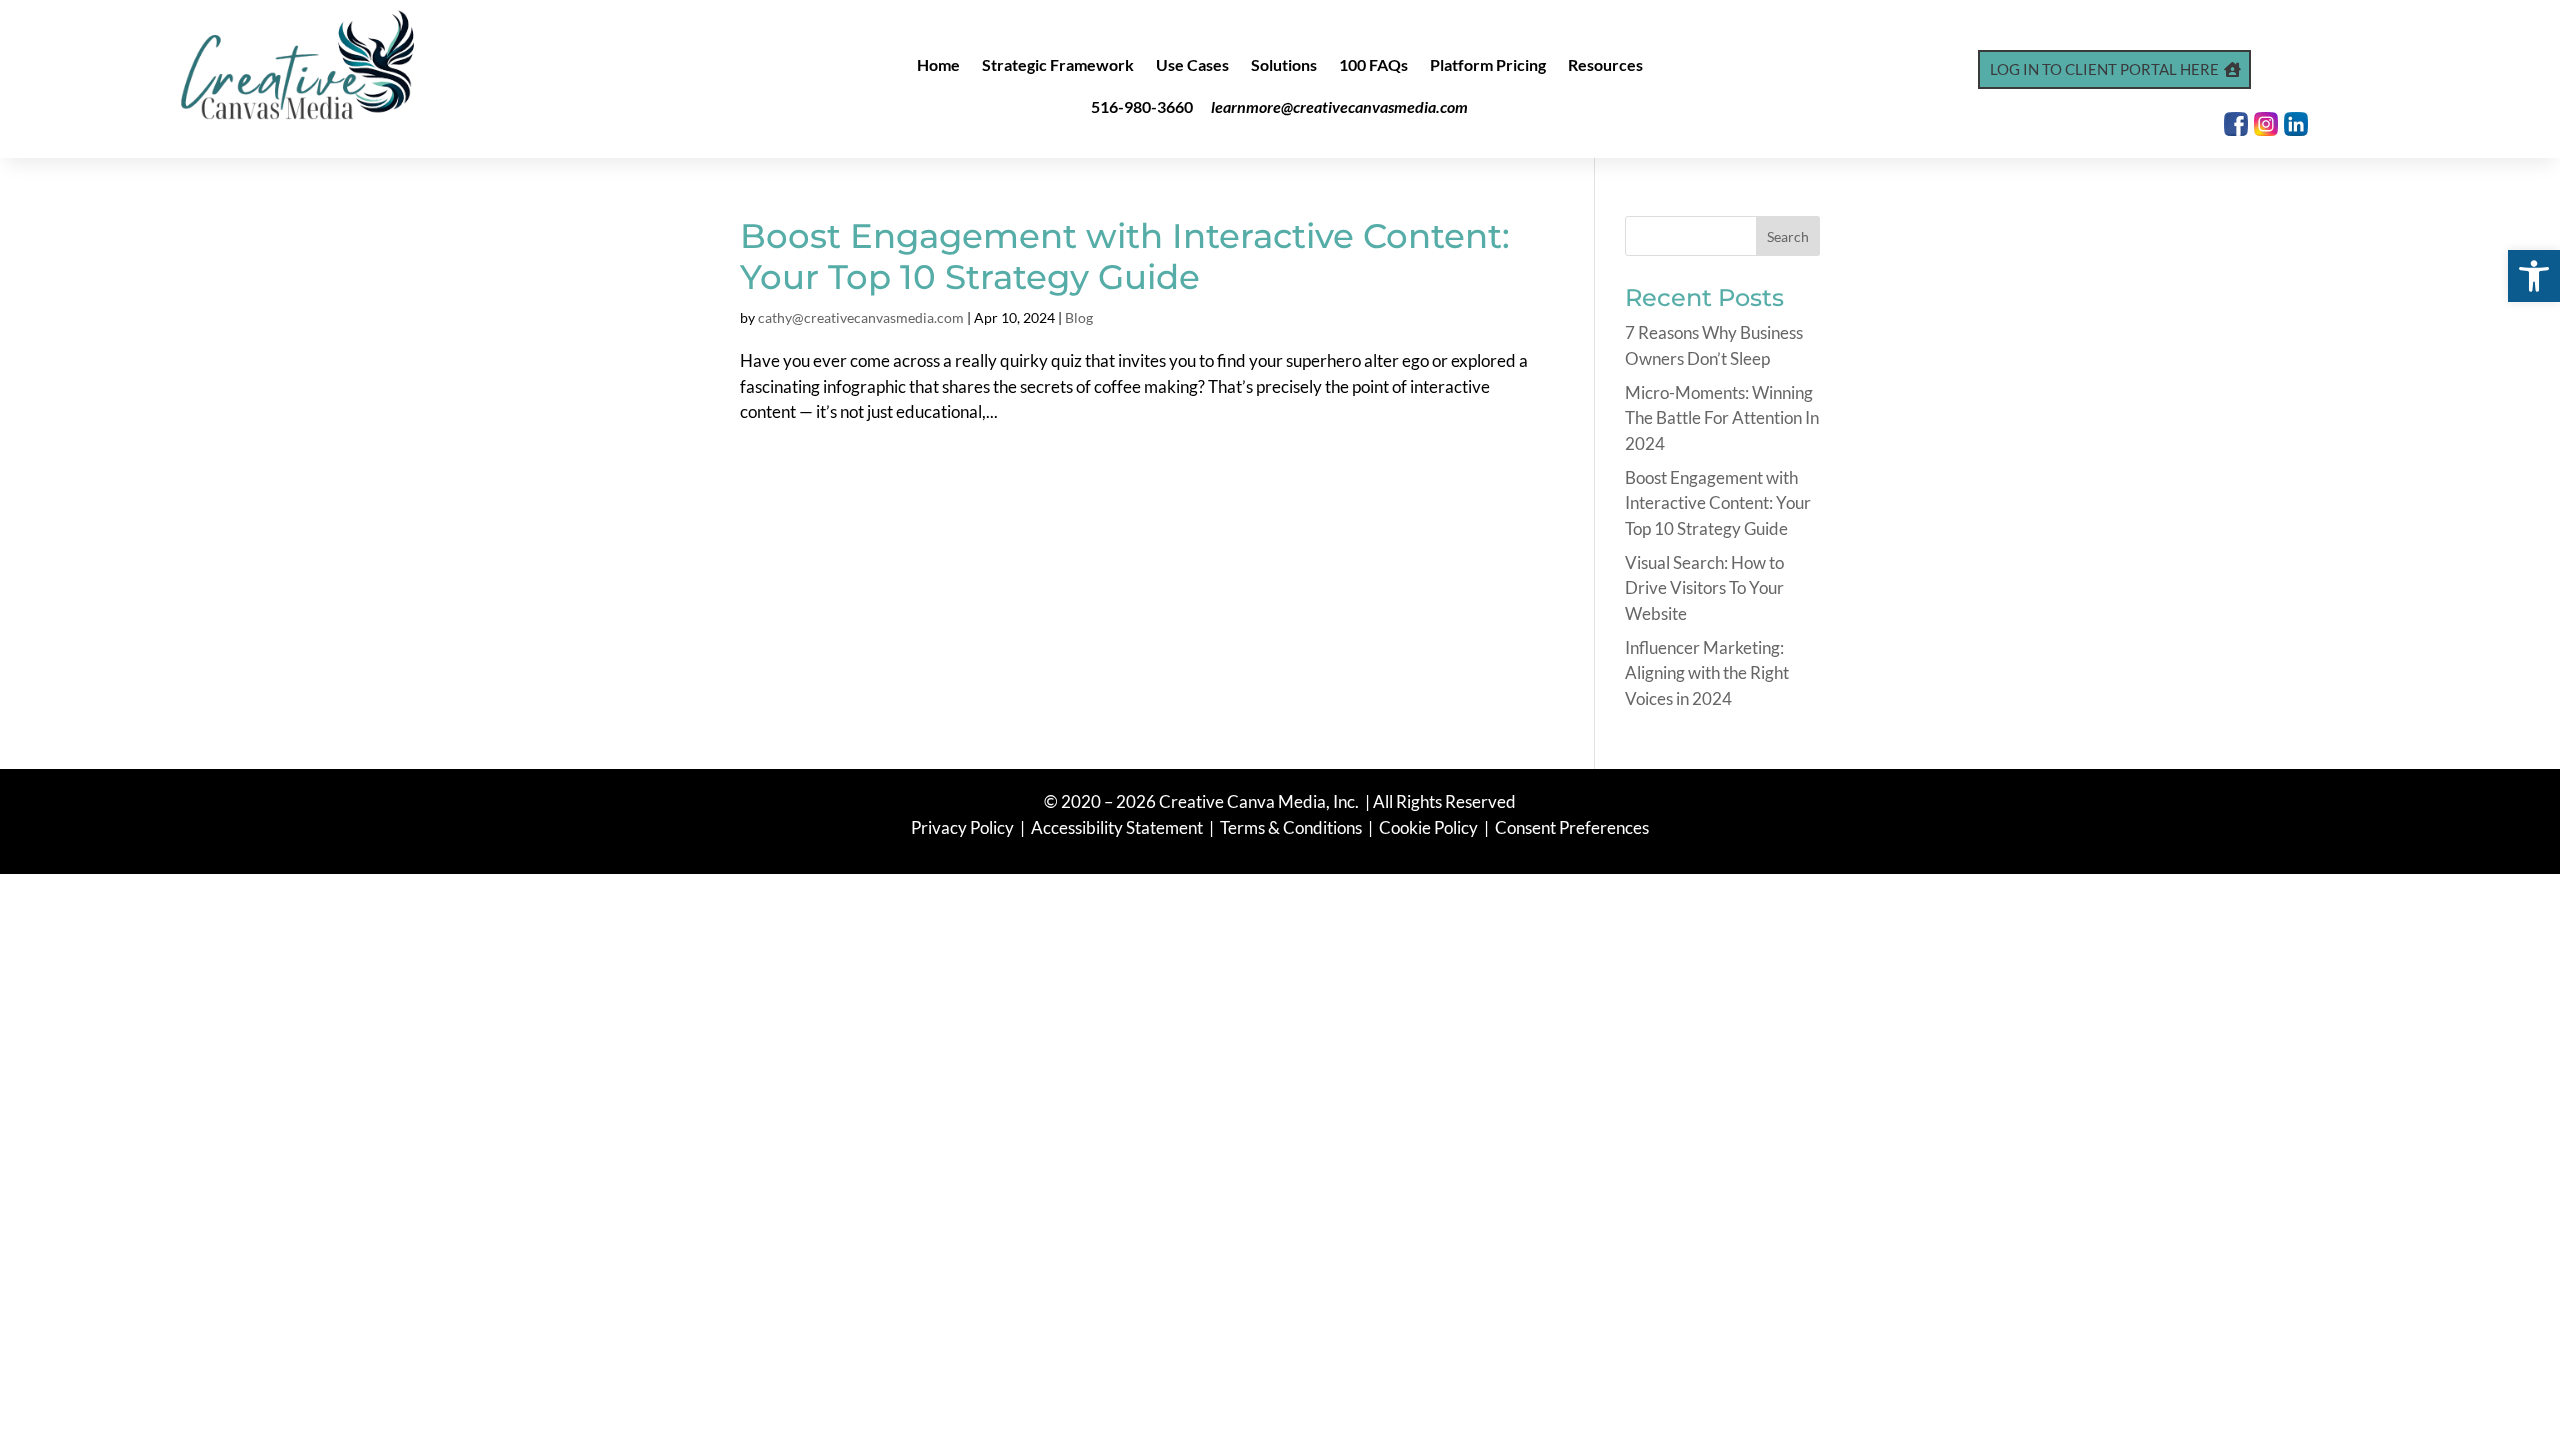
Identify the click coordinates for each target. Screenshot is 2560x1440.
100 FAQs (1373, 66)
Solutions (1284, 66)
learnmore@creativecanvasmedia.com (1339, 106)
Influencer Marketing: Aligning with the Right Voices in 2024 (1707, 673)
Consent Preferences (1572, 827)
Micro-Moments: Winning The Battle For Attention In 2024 (1722, 418)
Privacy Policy (964, 827)
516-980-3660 (1142, 106)
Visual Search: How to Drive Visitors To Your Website (1704, 588)
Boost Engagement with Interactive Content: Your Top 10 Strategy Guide (1125, 256)
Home (938, 66)
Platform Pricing (1488, 66)
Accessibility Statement (1117, 827)
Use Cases (1192, 66)
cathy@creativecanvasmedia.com (861, 317)
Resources (1605, 66)
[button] (2534, 276)
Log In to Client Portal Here (2104, 69)
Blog (1079, 317)
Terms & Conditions (1291, 827)
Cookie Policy (1430, 827)
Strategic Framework (1058, 66)
